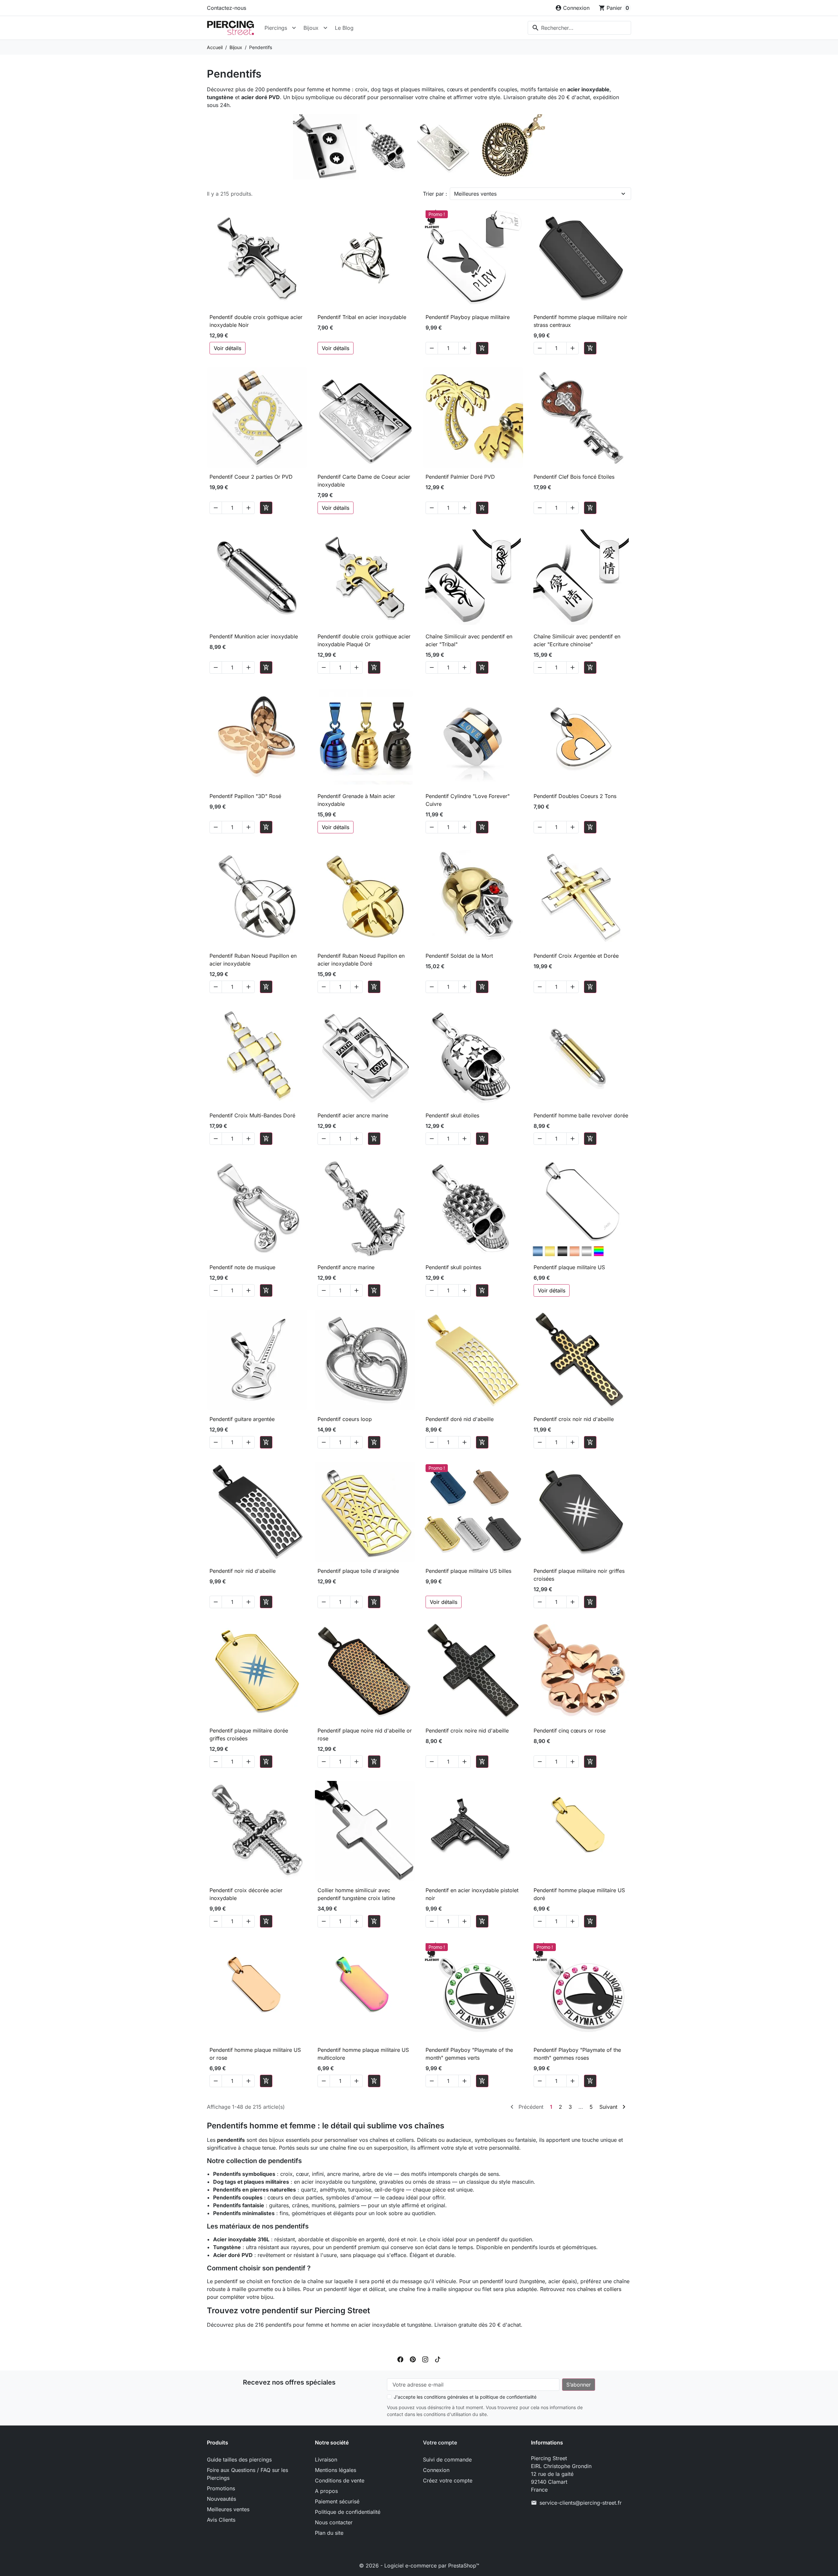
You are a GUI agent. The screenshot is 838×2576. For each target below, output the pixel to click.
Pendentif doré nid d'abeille (460, 1419)
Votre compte (440, 2443)
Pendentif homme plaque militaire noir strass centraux (580, 321)
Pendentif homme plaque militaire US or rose (255, 2054)
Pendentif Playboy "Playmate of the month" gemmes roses (577, 2054)
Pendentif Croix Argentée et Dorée (576, 956)
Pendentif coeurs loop (345, 1419)
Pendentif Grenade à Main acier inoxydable (356, 800)
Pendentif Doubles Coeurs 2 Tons (575, 796)
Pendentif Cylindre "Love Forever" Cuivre (468, 800)
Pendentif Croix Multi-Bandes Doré (252, 1115)
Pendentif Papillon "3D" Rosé (245, 796)
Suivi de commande (447, 2460)
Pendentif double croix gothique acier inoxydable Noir (256, 321)
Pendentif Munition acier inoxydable (254, 636)
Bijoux (311, 28)
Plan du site (329, 2533)
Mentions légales (336, 2470)
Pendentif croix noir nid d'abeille (574, 1419)
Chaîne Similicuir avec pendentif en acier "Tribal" (469, 640)
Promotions (221, 2488)
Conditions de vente (340, 2480)
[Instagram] (425, 2359)
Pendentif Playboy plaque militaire (468, 317)
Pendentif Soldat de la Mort (459, 956)
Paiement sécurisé (337, 2501)
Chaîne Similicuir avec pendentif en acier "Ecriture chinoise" (577, 640)
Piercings (276, 28)
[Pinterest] (413, 2359)
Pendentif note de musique (242, 1267)
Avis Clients (221, 2520)
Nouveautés (221, 2499)
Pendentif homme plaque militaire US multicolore (363, 2054)
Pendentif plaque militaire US (569, 1267)
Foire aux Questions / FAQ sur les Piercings (247, 2474)
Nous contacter (334, 2522)
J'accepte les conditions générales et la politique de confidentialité (465, 2397)
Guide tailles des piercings (239, 2460)
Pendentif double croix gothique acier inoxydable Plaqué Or (364, 640)
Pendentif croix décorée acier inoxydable (246, 1894)
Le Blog (344, 28)
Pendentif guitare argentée (242, 1419)
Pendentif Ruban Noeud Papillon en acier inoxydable (253, 960)
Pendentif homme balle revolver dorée (581, 1115)
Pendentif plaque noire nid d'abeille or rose (365, 1734)
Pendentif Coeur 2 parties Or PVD (251, 477)
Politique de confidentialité (348, 2512)
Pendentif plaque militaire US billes (468, 1571)
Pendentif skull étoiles (452, 1115)
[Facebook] (400, 2359)
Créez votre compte (448, 2480)
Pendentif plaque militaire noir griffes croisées (579, 1575)
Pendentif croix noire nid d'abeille (467, 1731)
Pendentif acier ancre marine (353, 1115)
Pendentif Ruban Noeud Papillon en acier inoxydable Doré (361, 960)
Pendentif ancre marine (346, 1267)
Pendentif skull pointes (453, 1267)
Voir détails (228, 348)
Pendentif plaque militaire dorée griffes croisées (249, 1734)
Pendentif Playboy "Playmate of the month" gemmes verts (469, 2054)
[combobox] (579, 28)
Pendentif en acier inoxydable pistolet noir (472, 1894)
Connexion (436, 2470)
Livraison (326, 2460)
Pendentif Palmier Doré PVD (460, 477)
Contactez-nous (227, 8)
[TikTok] (438, 2359)
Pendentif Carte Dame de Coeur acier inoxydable (364, 481)
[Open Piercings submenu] (294, 28)
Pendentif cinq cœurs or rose (570, 1731)
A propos (326, 2491)
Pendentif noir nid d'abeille (243, 1571)
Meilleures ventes (475, 194)
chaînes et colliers (599, 2289)
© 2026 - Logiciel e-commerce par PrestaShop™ (419, 2566)
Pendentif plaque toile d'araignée (358, 1571)
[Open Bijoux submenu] (325, 28)
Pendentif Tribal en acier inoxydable (362, 317)
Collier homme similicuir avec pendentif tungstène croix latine (356, 1894)
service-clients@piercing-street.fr (581, 2503)
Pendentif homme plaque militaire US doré (579, 1894)
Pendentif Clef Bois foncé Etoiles (574, 477)
